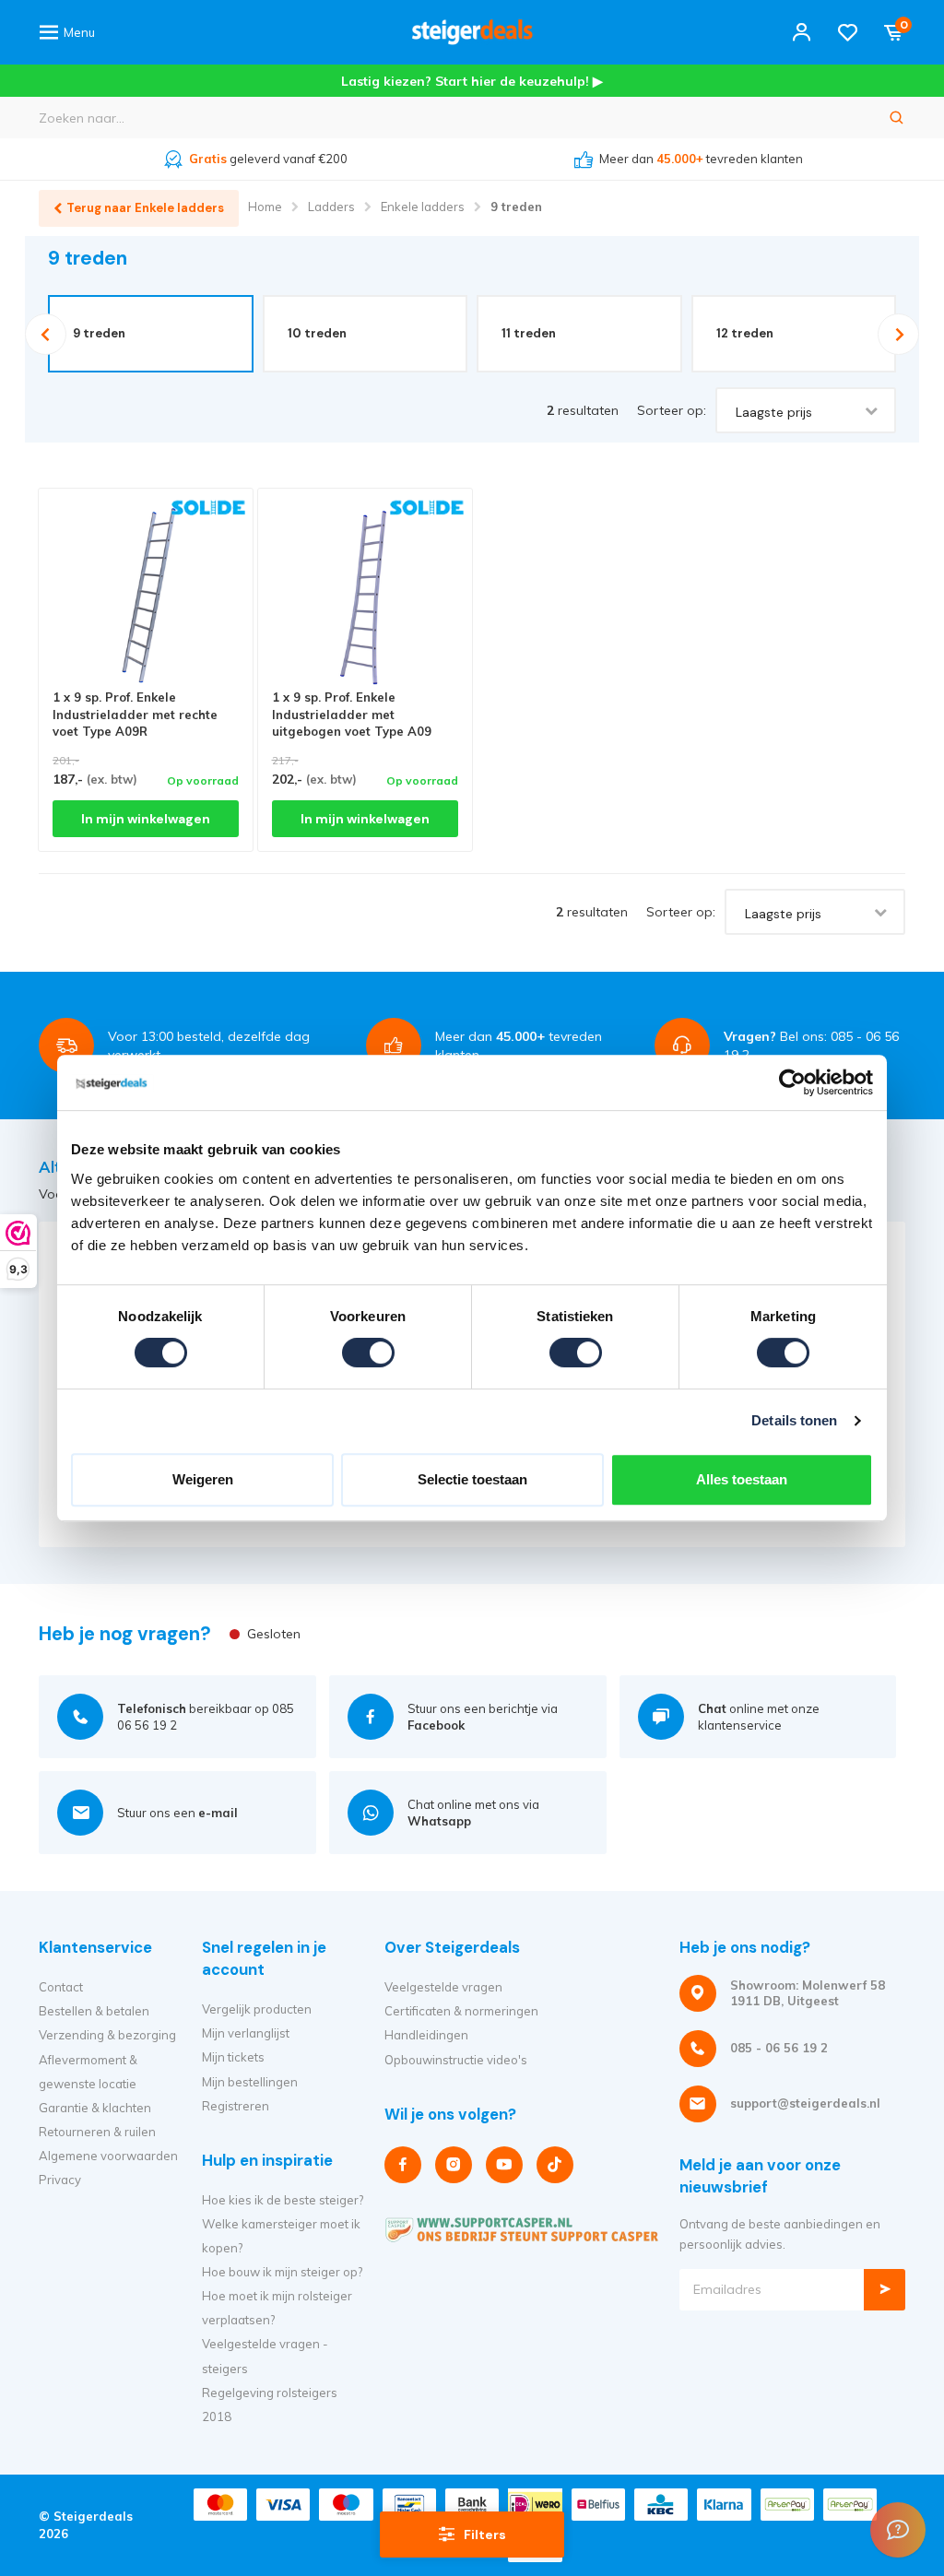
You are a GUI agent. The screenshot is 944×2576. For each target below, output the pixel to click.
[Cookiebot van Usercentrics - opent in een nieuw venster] (792, 1082)
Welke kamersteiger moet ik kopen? (281, 2236)
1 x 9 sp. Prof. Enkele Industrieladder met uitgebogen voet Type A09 (352, 714)
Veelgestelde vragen (443, 1987)
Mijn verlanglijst (246, 2033)
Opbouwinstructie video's (456, 2060)
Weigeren (203, 1479)
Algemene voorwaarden (108, 2156)
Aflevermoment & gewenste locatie (88, 2072)
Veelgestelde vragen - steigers (265, 2356)
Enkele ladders (423, 207)
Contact (61, 1987)
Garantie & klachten (95, 2108)
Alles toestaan (742, 1479)
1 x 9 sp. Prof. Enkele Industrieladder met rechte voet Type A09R (135, 714)
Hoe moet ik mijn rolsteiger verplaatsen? (277, 2308)
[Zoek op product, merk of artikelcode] (897, 118)
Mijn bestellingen (250, 2082)
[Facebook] (403, 2165)
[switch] (368, 1353)
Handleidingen (426, 2035)
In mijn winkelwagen (146, 819)
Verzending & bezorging (107, 2035)
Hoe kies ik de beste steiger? (283, 2200)
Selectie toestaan (472, 1479)
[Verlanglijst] (848, 32)
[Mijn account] (802, 32)
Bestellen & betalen (94, 2011)
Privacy (60, 2180)
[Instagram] (454, 2165)
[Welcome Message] (898, 2530)
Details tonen (794, 1420)
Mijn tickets (233, 2057)
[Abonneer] (885, 2290)
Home (265, 207)
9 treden (516, 207)
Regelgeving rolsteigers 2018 (270, 2405)
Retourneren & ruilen (97, 2132)
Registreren (236, 2106)
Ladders (331, 207)
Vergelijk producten (257, 2009)
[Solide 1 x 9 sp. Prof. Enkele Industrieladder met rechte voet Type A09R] (146, 596)
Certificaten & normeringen (461, 2011)
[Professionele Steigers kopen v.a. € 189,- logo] (472, 32)
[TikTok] (555, 2165)
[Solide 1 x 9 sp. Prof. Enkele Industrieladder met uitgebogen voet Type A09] (365, 596)
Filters (485, 2535)
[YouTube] (504, 2165)
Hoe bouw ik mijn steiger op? (282, 2272)
